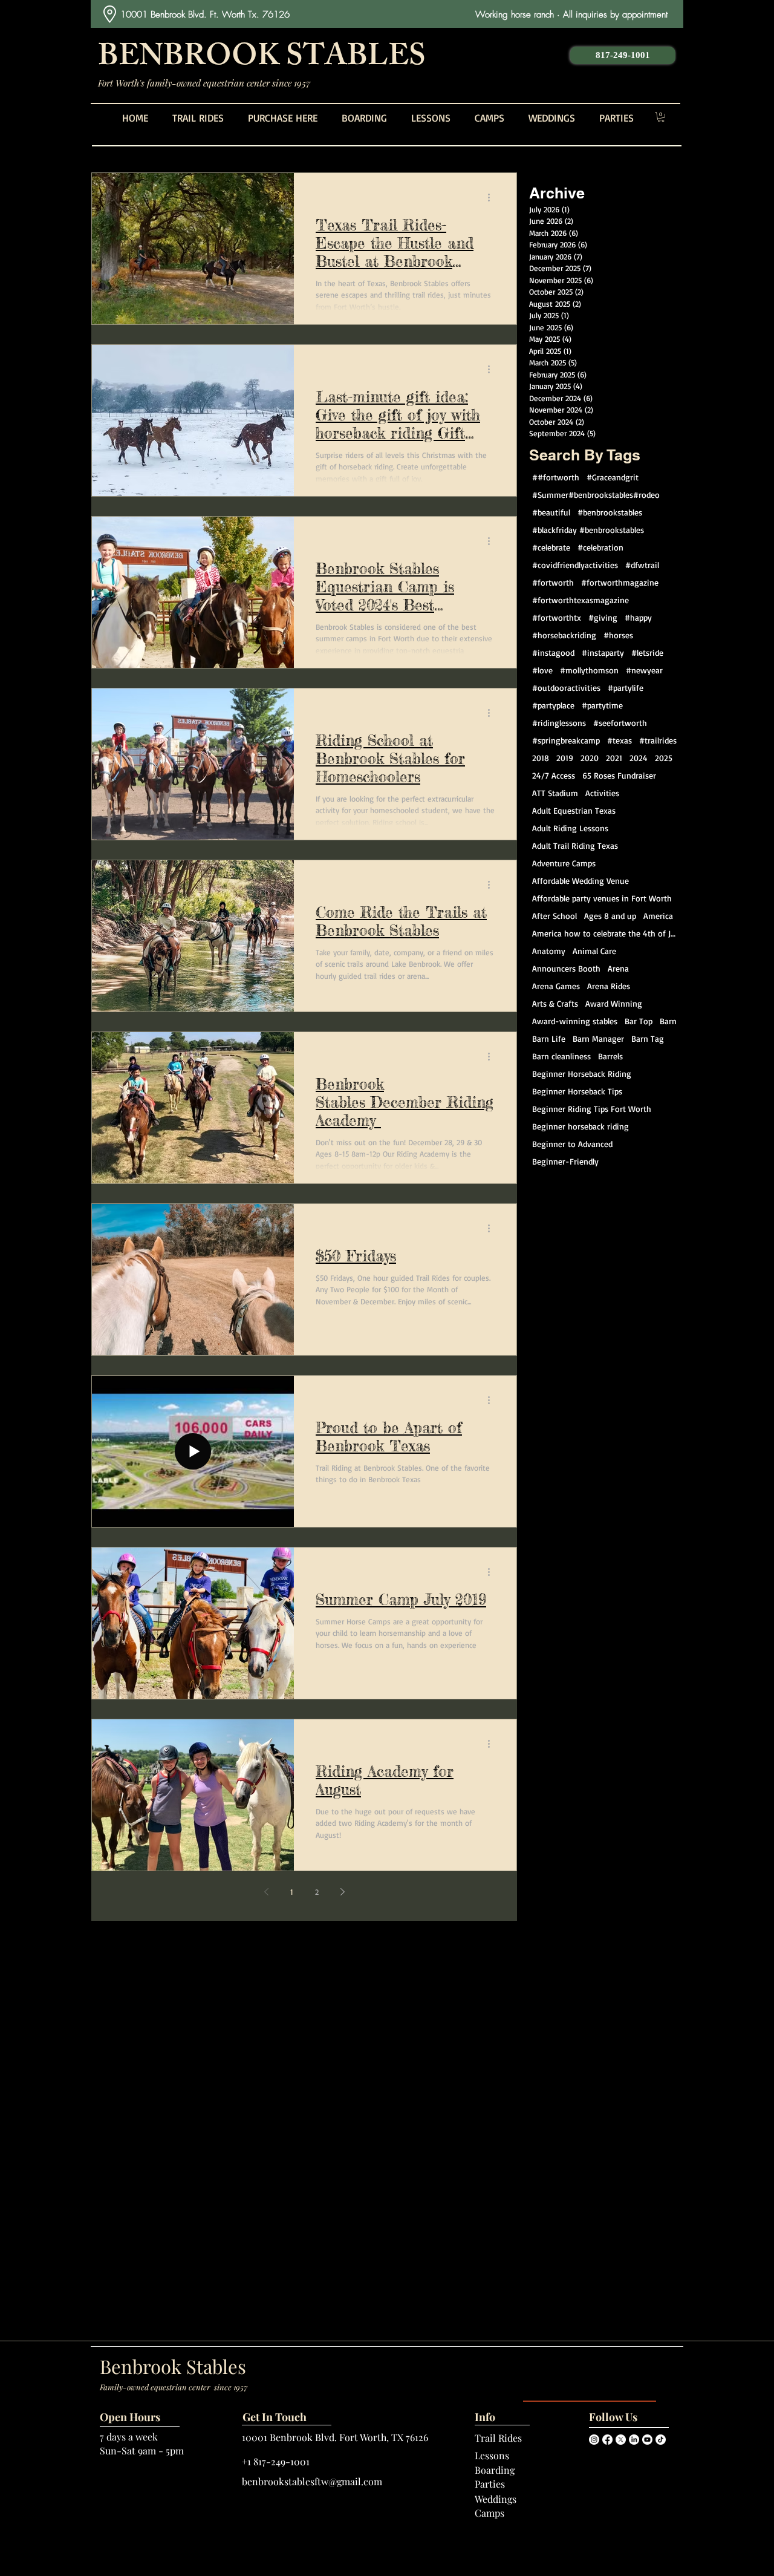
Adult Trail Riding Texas (575, 845)
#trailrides (658, 740)
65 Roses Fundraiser (619, 775)
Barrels (610, 1056)
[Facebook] (607, 2440)
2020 (590, 758)
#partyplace (553, 705)
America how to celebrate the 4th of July (606, 933)
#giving (603, 617)
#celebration (600, 547)
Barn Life (549, 1038)
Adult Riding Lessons (570, 828)
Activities (602, 793)
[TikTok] (661, 2440)
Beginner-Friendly (565, 1161)
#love (542, 670)
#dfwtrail (642, 565)
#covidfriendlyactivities (575, 565)
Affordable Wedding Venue (580, 881)
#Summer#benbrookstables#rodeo (596, 495)
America (658, 916)
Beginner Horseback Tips (577, 1091)
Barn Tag (648, 1038)
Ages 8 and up (610, 916)
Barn (668, 1021)
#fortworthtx (557, 617)
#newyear (644, 670)
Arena (618, 968)
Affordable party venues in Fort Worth (602, 898)
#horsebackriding (564, 635)
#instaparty (603, 652)
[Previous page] (266, 1892)
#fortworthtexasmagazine (580, 600)
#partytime (602, 705)
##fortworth (556, 477)
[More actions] (493, 198)
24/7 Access (554, 775)
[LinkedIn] (634, 2440)
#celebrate (551, 547)
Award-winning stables (575, 1021)
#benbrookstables (610, 512)
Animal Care (594, 951)
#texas (620, 740)
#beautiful (551, 512)
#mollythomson (589, 670)
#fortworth (553, 582)
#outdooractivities (566, 688)
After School (554, 916)
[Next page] (342, 1892)
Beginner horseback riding (580, 1126)
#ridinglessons (559, 723)
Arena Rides (609, 986)
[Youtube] (647, 2440)
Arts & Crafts (555, 1003)
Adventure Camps (564, 863)
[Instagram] (594, 2440)
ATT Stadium (555, 793)
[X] (621, 2440)
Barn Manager (598, 1038)
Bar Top (639, 1021)
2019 (565, 758)
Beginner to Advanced (572, 1144)
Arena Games (556, 986)
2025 (664, 758)
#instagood (553, 652)
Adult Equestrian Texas (574, 810)
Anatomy (549, 951)
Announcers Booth (566, 968)
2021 (614, 758)
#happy (638, 617)
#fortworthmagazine (620, 582)
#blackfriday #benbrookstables (588, 530)
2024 (639, 758)
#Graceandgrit (613, 477)
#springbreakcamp (566, 740)
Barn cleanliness (561, 1056)
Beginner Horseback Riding (582, 1074)
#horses (618, 635)
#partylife (626, 688)
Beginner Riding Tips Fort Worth (592, 1109)
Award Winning (614, 1003)
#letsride (647, 652)
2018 (541, 758)
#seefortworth (620, 723)
